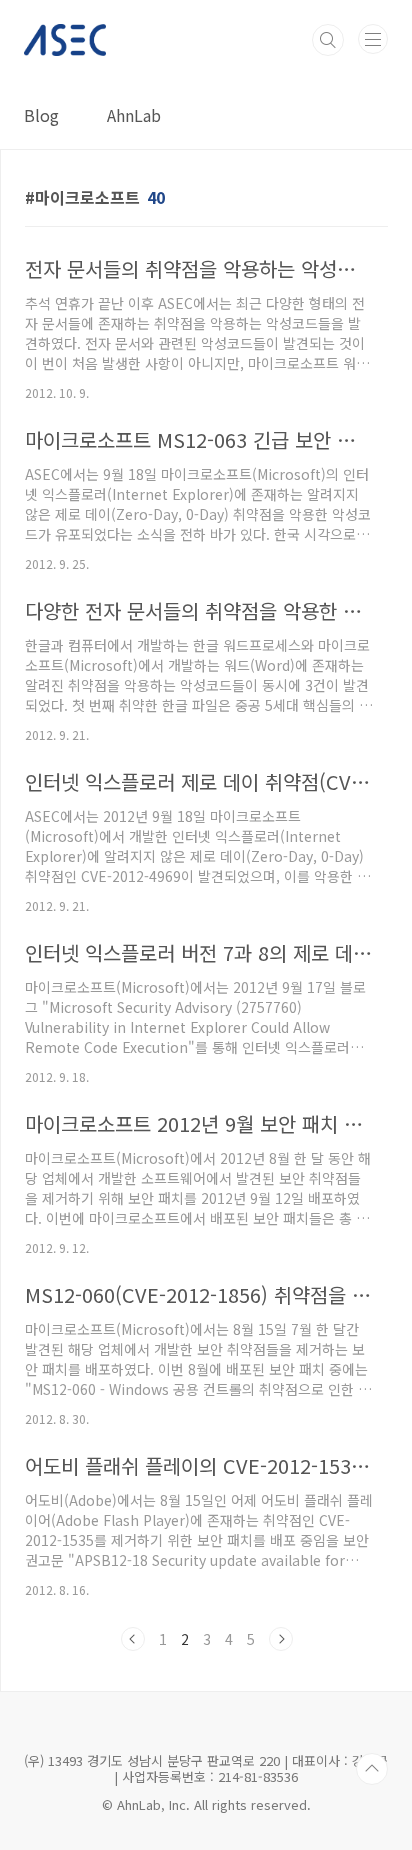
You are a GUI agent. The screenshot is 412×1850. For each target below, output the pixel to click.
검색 (328, 40)
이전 (133, 1639)
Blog (41, 115)
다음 (281, 1639)
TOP (372, 1769)
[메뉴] (373, 39)
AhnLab (134, 115)
